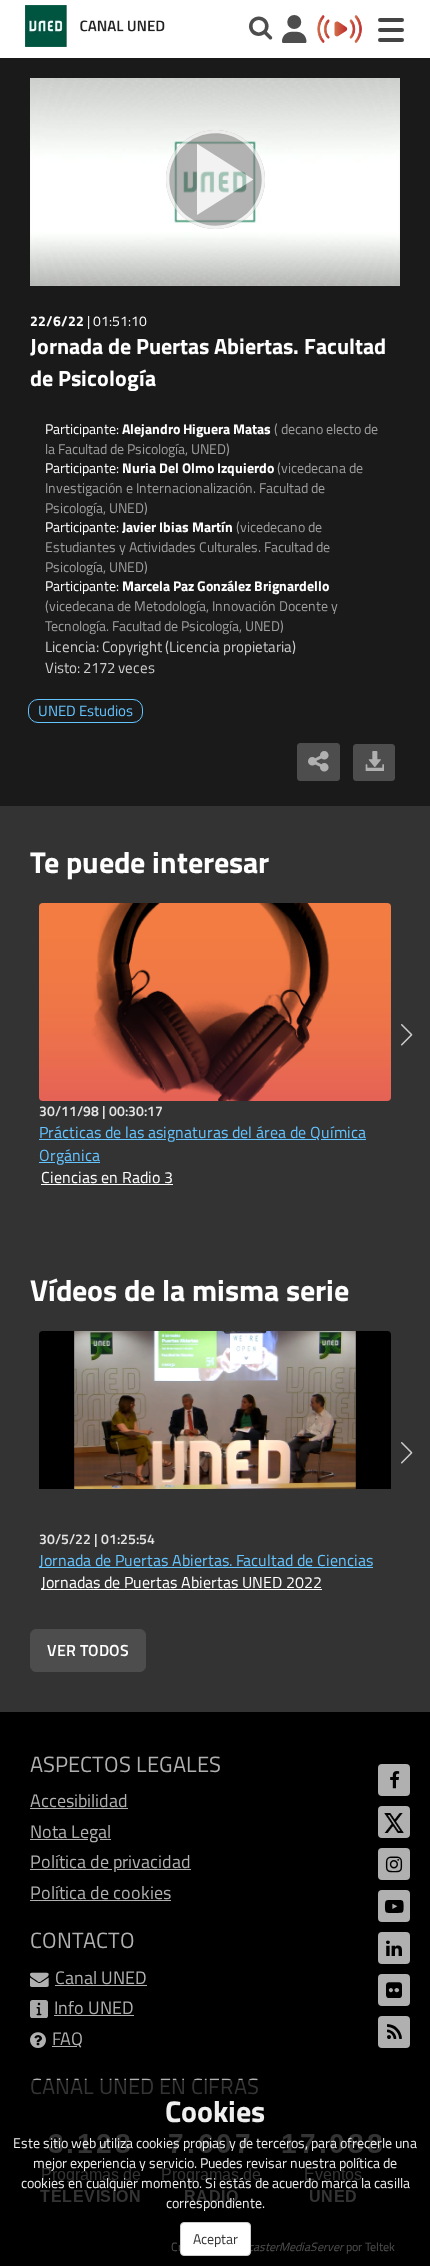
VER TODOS (88, 1650)
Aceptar (215, 2238)
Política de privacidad (110, 1861)
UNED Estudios (85, 710)
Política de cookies (100, 1892)
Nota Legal (70, 1831)
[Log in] (294, 31)
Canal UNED (101, 1977)
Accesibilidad (79, 1800)
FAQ (67, 2038)
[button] (406, 1035)
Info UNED (94, 2007)
